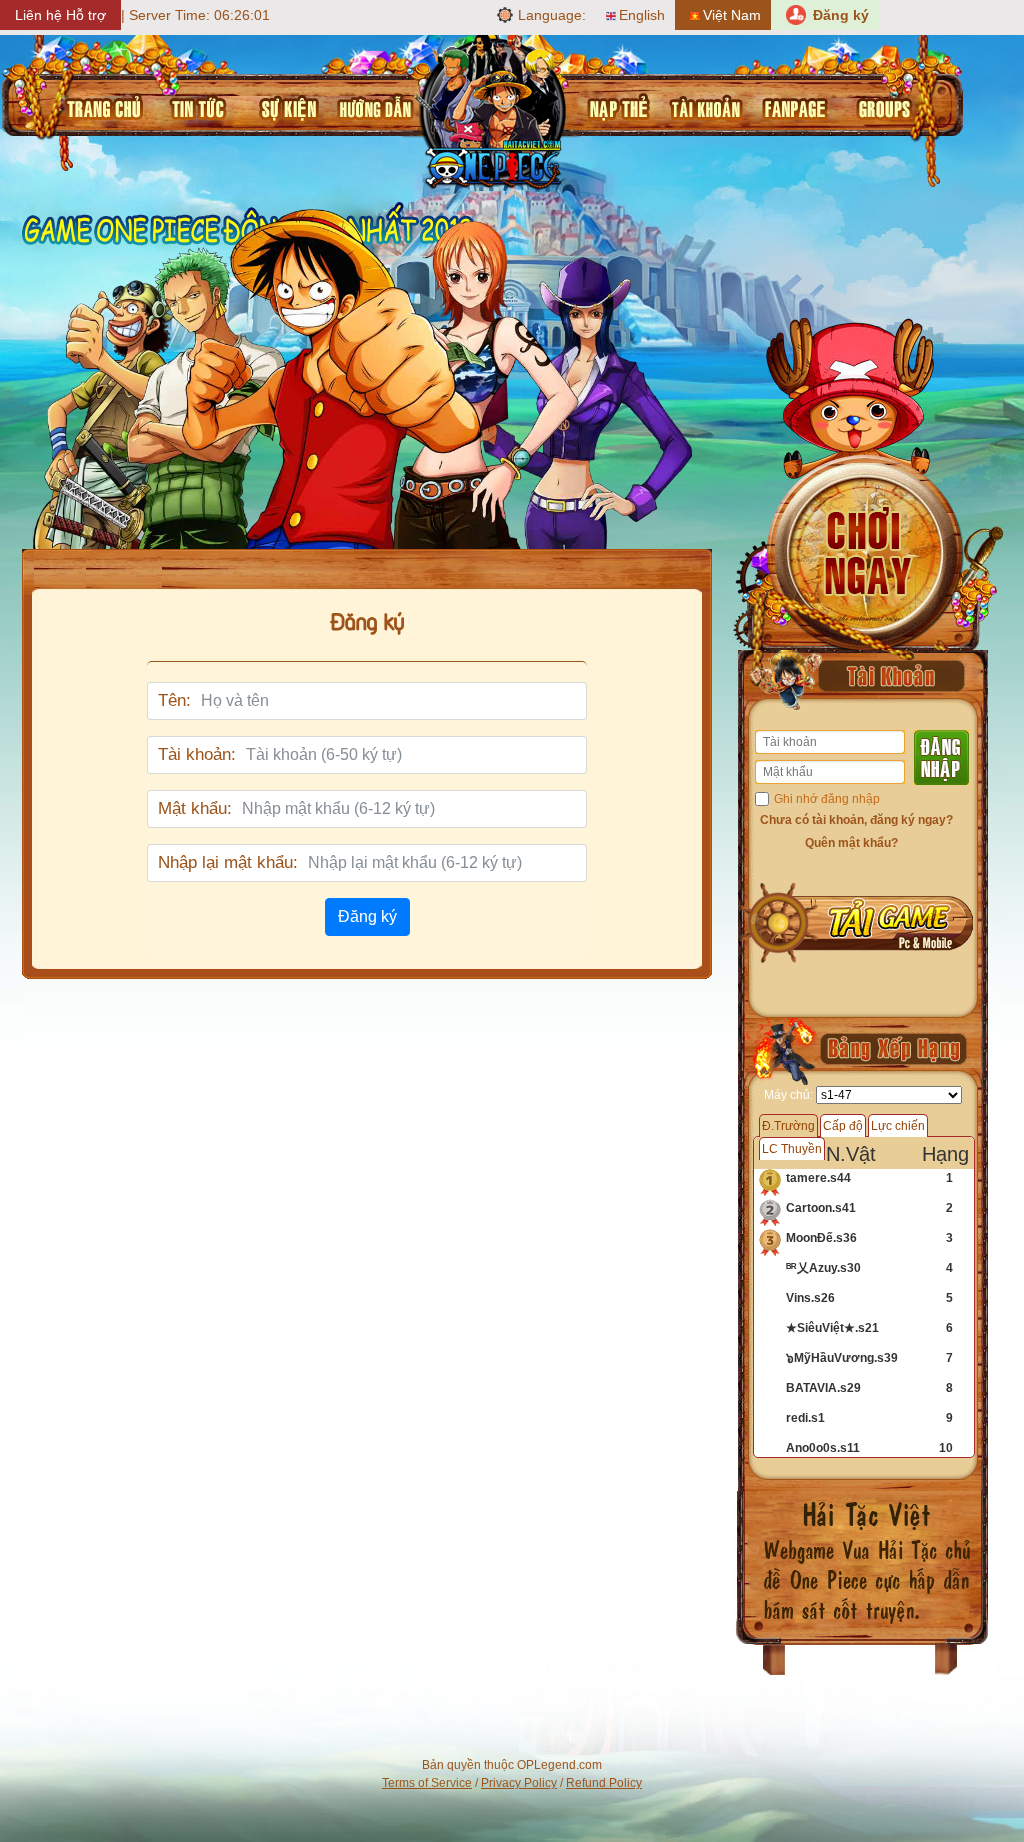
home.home (102, 106)
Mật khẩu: (195, 808)
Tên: (174, 700)
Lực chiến (898, 1126)
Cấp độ (843, 1126)
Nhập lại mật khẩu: (228, 862)
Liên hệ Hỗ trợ (60, 15)
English (642, 15)
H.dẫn (371, 106)
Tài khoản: (197, 754)
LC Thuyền (792, 1149)
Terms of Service (427, 1783)
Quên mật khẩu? (851, 843)
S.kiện (284, 106)
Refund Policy (604, 1783)
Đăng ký (367, 916)
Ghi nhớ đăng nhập (827, 799)
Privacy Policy (519, 1783)
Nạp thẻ (615, 106)
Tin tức (195, 106)
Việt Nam (732, 15)
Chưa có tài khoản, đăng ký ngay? (856, 820)
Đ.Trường (788, 1126)
